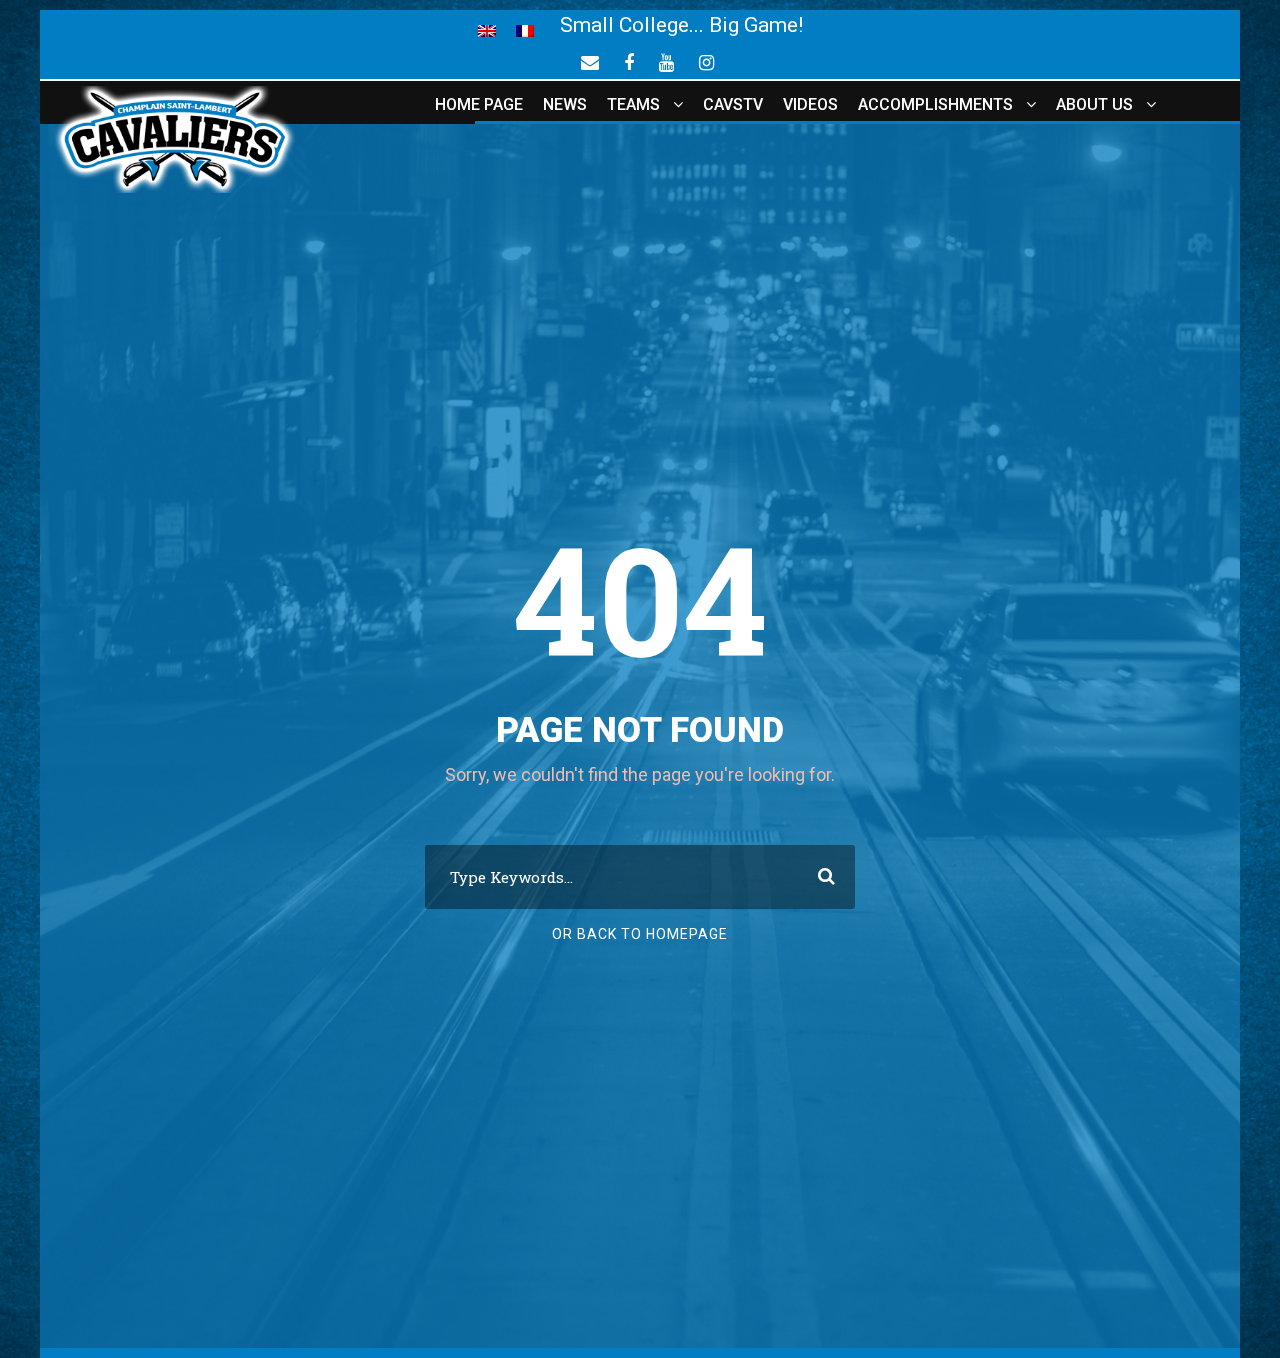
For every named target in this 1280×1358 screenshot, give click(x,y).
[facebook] (629, 62)
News (565, 104)
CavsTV (733, 104)
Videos (810, 104)
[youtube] (666, 62)
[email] (590, 62)
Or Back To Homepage (640, 934)
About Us (1094, 104)
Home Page (479, 104)
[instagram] (706, 62)
